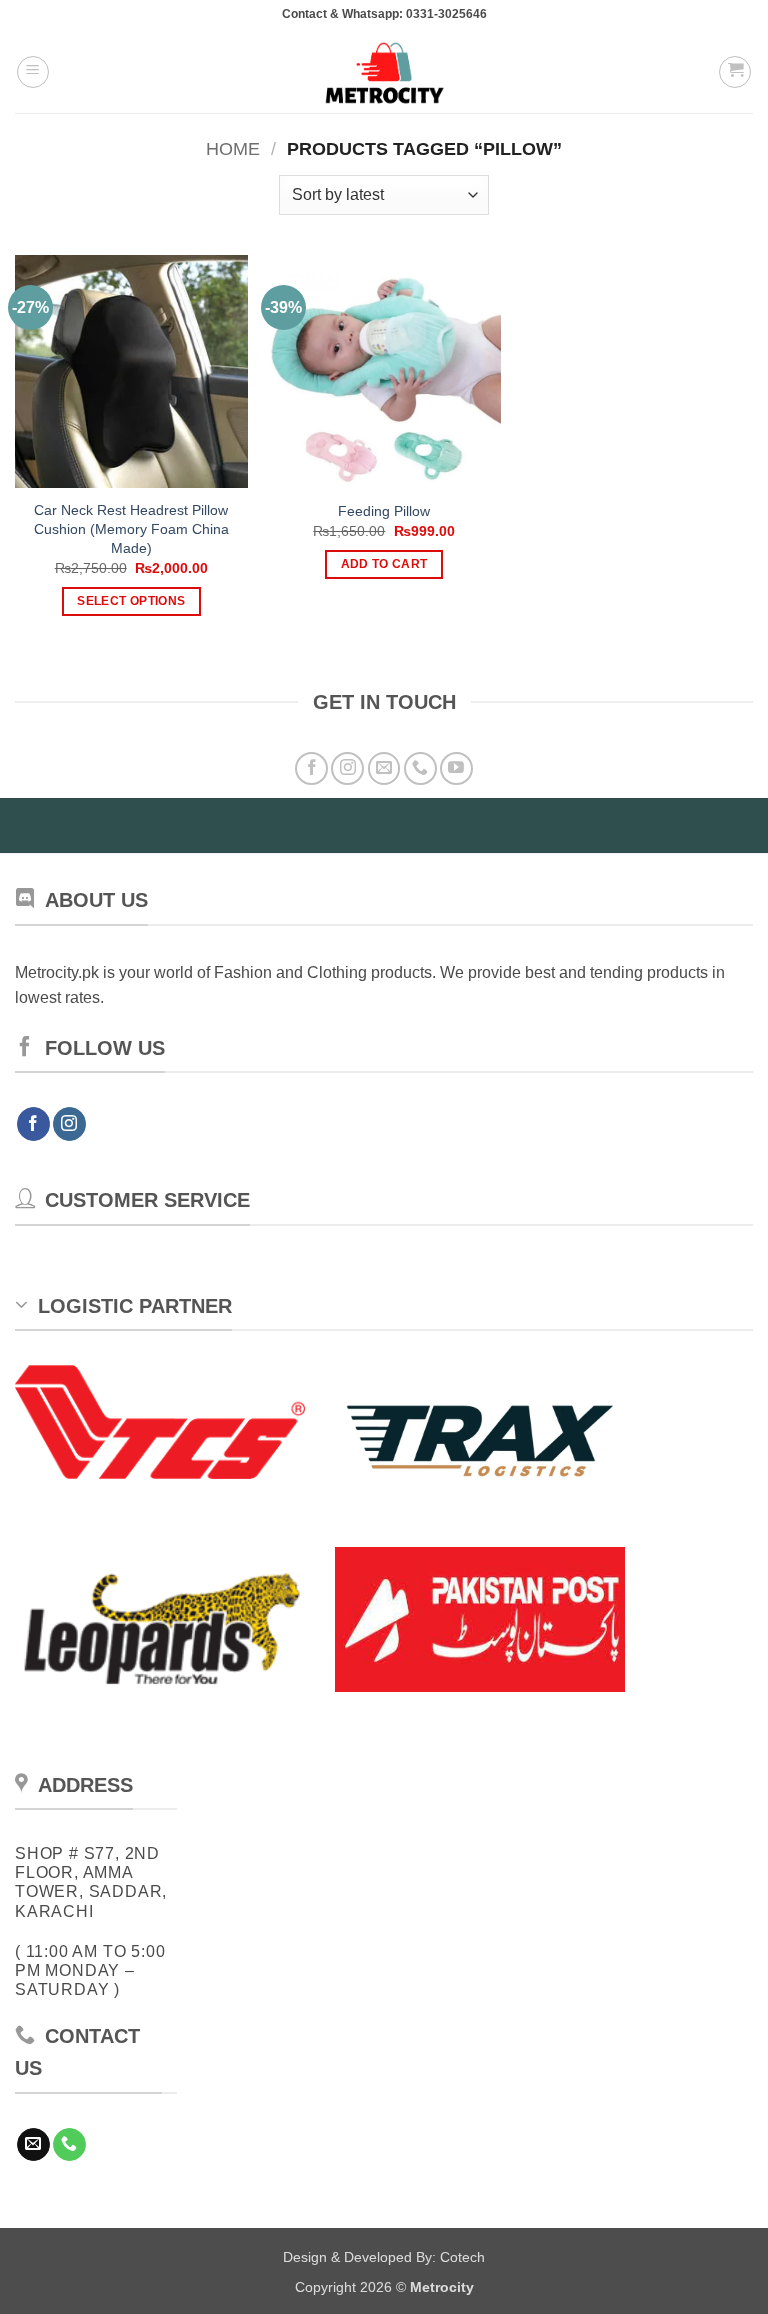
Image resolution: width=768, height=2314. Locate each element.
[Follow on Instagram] (347, 768)
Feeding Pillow (384, 511)
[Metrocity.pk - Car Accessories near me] (384, 71)
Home (233, 148)
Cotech (462, 2257)
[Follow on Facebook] (311, 768)
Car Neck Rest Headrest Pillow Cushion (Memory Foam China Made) (131, 528)
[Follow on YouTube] (456, 768)
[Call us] (420, 768)
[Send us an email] (384, 768)
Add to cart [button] (384, 564)
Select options (131, 601)
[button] (33, 72)
